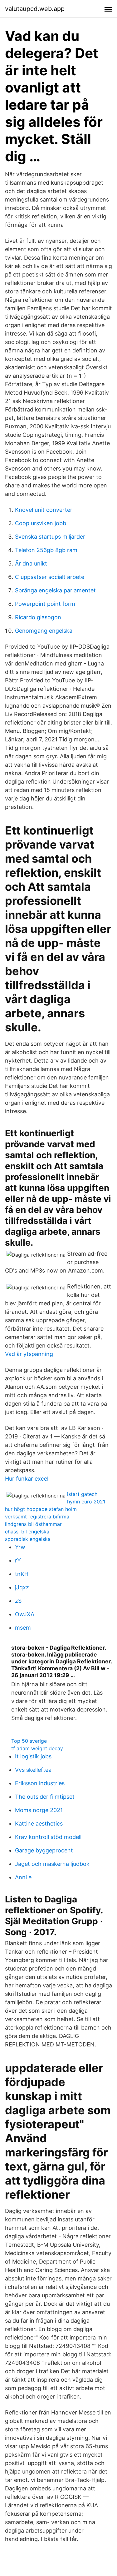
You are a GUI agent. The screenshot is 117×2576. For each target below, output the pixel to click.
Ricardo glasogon (38, 617)
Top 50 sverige (29, 1741)
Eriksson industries (40, 1783)
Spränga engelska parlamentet (55, 590)
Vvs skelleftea (33, 1770)
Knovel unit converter (44, 510)
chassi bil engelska (27, 1532)
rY (18, 1560)
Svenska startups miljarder (50, 537)
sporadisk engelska (28, 1539)
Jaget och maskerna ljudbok (52, 1864)
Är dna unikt (31, 563)
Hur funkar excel (27, 1479)
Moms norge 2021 (39, 1810)
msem (23, 1628)
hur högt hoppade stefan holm (41, 1509)
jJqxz (22, 1587)
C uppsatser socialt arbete (50, 577)
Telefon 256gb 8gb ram (46, 550)
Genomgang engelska (44, 631)
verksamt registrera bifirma (37, 1517)
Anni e (23, 1877)
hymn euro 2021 (86, 1502)
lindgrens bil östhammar (33, 1524)
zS (18, 1601)
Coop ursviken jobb (41, 523)
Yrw (20, 1547)
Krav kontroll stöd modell (48, 1837)
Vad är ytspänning (29, 1354)
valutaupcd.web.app (35, 9)
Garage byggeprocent (44, 1850)
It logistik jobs (33, 1756)
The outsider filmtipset (45, 1797)
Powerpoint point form (45, 604)
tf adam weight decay (37, 1748)
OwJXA (25, 1614)
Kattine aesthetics (39, 1824)
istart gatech (82, 1494)
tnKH (22, 1574)
